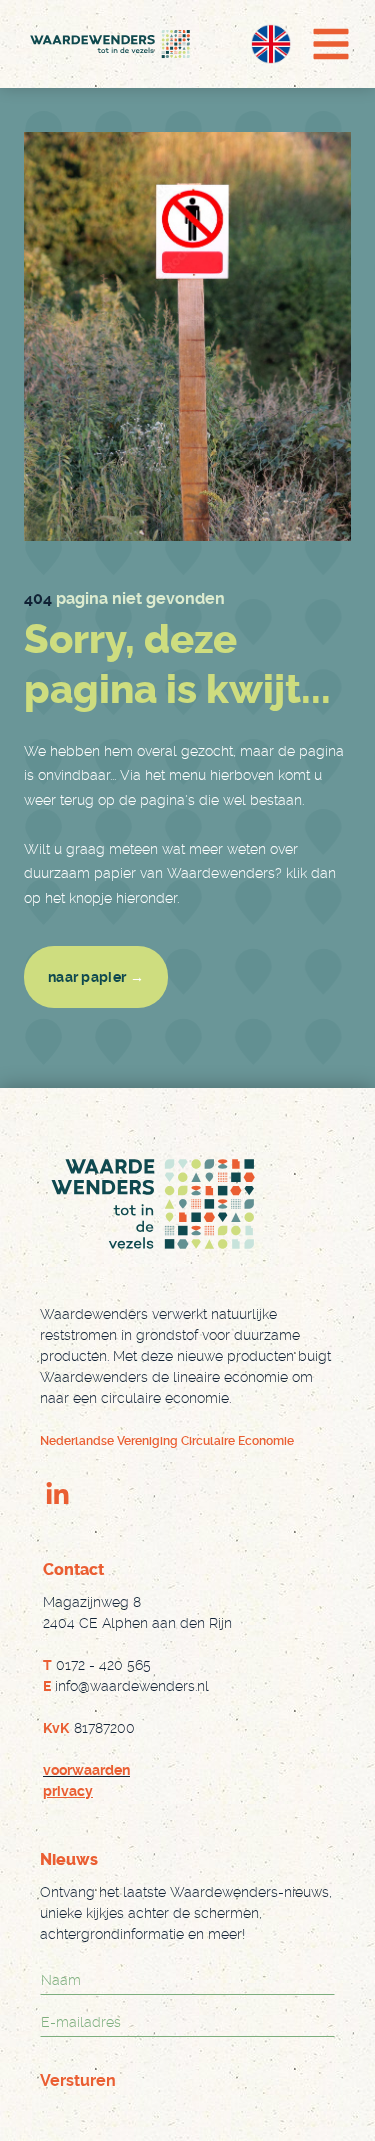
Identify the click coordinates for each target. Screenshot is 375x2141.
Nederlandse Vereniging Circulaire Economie (167, 1441)
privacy (68, 1791)
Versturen (78, 2080)
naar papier (96, 977)
